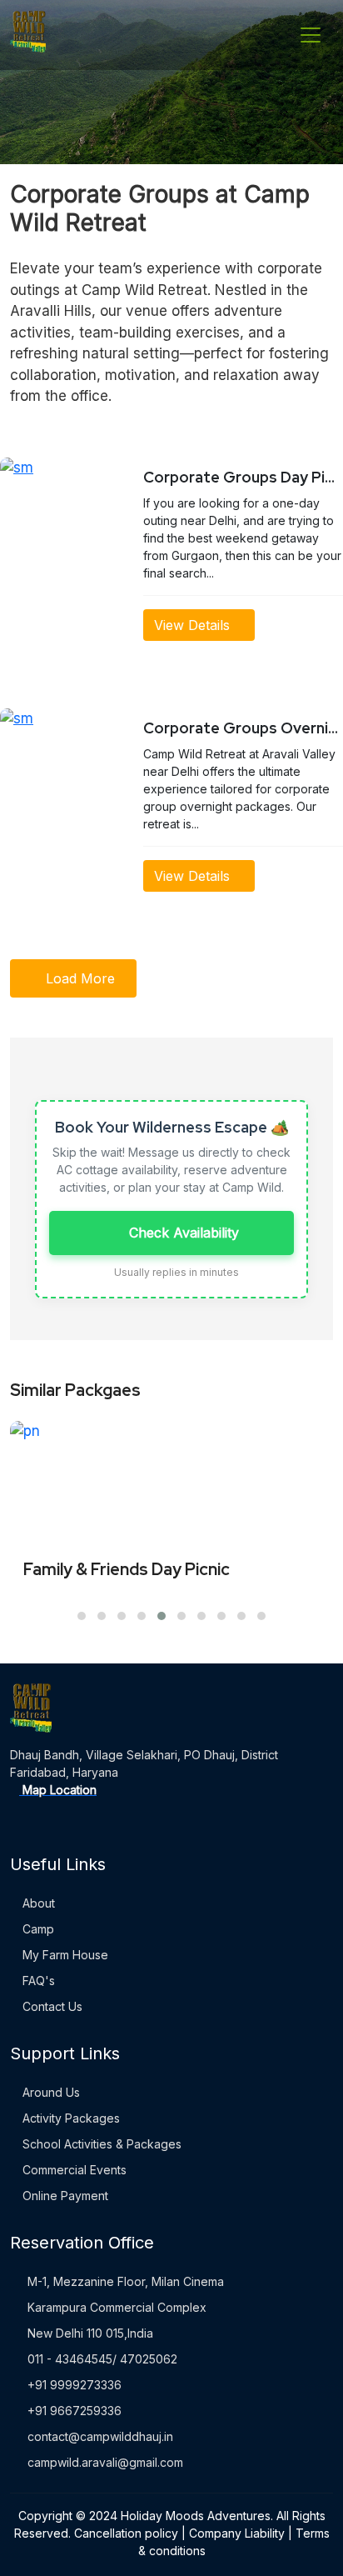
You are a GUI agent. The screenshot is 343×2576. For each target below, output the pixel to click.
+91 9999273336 (75, 2385)
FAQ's (37, 1981)
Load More (78, 978)
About (37, 1903)
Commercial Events (73, 2170)
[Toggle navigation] (311, 35)
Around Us (50, 2092)
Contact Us (51, 2006)
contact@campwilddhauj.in (100, 2436)
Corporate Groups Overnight (243, 728)
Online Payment (64, 2196)
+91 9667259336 (75, 2411)
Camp (37, 1929)
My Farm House (64, 1955)
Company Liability (237, 2533)
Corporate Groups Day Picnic (243, 477)
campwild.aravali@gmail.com (105, 2462)
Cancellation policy (126, 2533)
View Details (194, 625)
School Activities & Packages (100, 2144)
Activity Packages (70, 2118)
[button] (82, 1616)
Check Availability (182, 1233)
